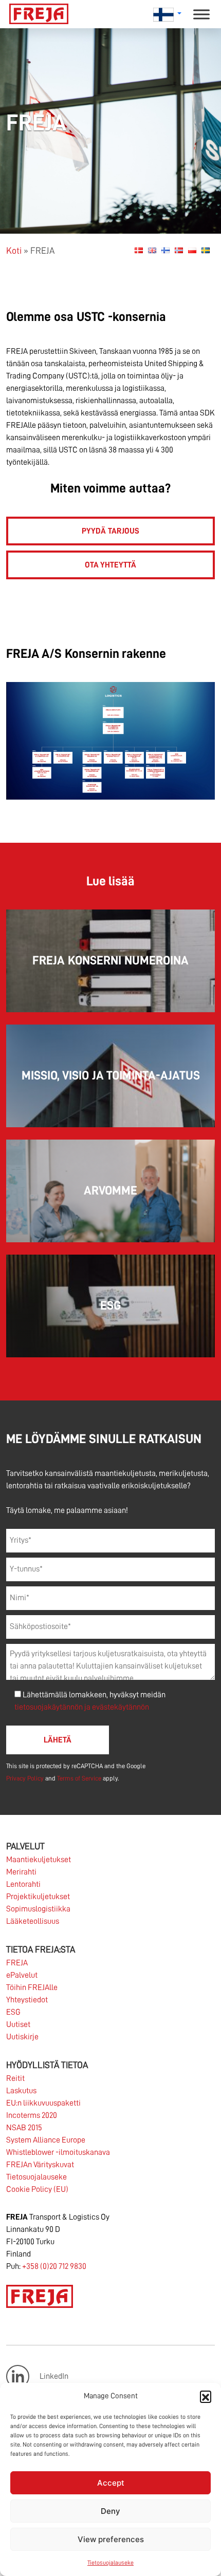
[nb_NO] (179, 250)
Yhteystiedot (27, 2000)
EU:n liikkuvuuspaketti (43, 2103)
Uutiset (18, 2024)
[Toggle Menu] (201, 14)
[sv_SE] (206, 250)
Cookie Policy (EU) (37, 2189)
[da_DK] (139, 250)
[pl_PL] (192, 250)
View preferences (111, 2539)
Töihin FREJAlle (32, 1987)
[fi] (165, 250)
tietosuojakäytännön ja (53, 1707)
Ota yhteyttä (110, 565)
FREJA (17, 1963)
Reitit (15, 2078)
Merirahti (21, 1872)
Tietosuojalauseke (110, 2563)
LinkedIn (54, 2376)
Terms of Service (79, 1778)
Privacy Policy (25, 1778)
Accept (111, 2483)
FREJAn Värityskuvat (40, 2165)
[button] (206, 2396)
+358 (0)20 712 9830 (54, 2266)
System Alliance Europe (46, 2140)
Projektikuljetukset (38, 1897)
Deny (110, 2511)
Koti (14, 251)
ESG (13, 2012)
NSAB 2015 (24, 2128)
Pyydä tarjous (110, 531)
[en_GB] (152, 250)
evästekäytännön (121, 1707)
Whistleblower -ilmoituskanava (58, 2152)
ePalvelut (22, 1975)
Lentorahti (23, 1884)
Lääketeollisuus (33, 1921)
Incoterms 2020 (32, 2115)
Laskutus (21, 2091)
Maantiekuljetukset (39, 1860)
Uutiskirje (22, 2037)
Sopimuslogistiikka (38, 1909)
